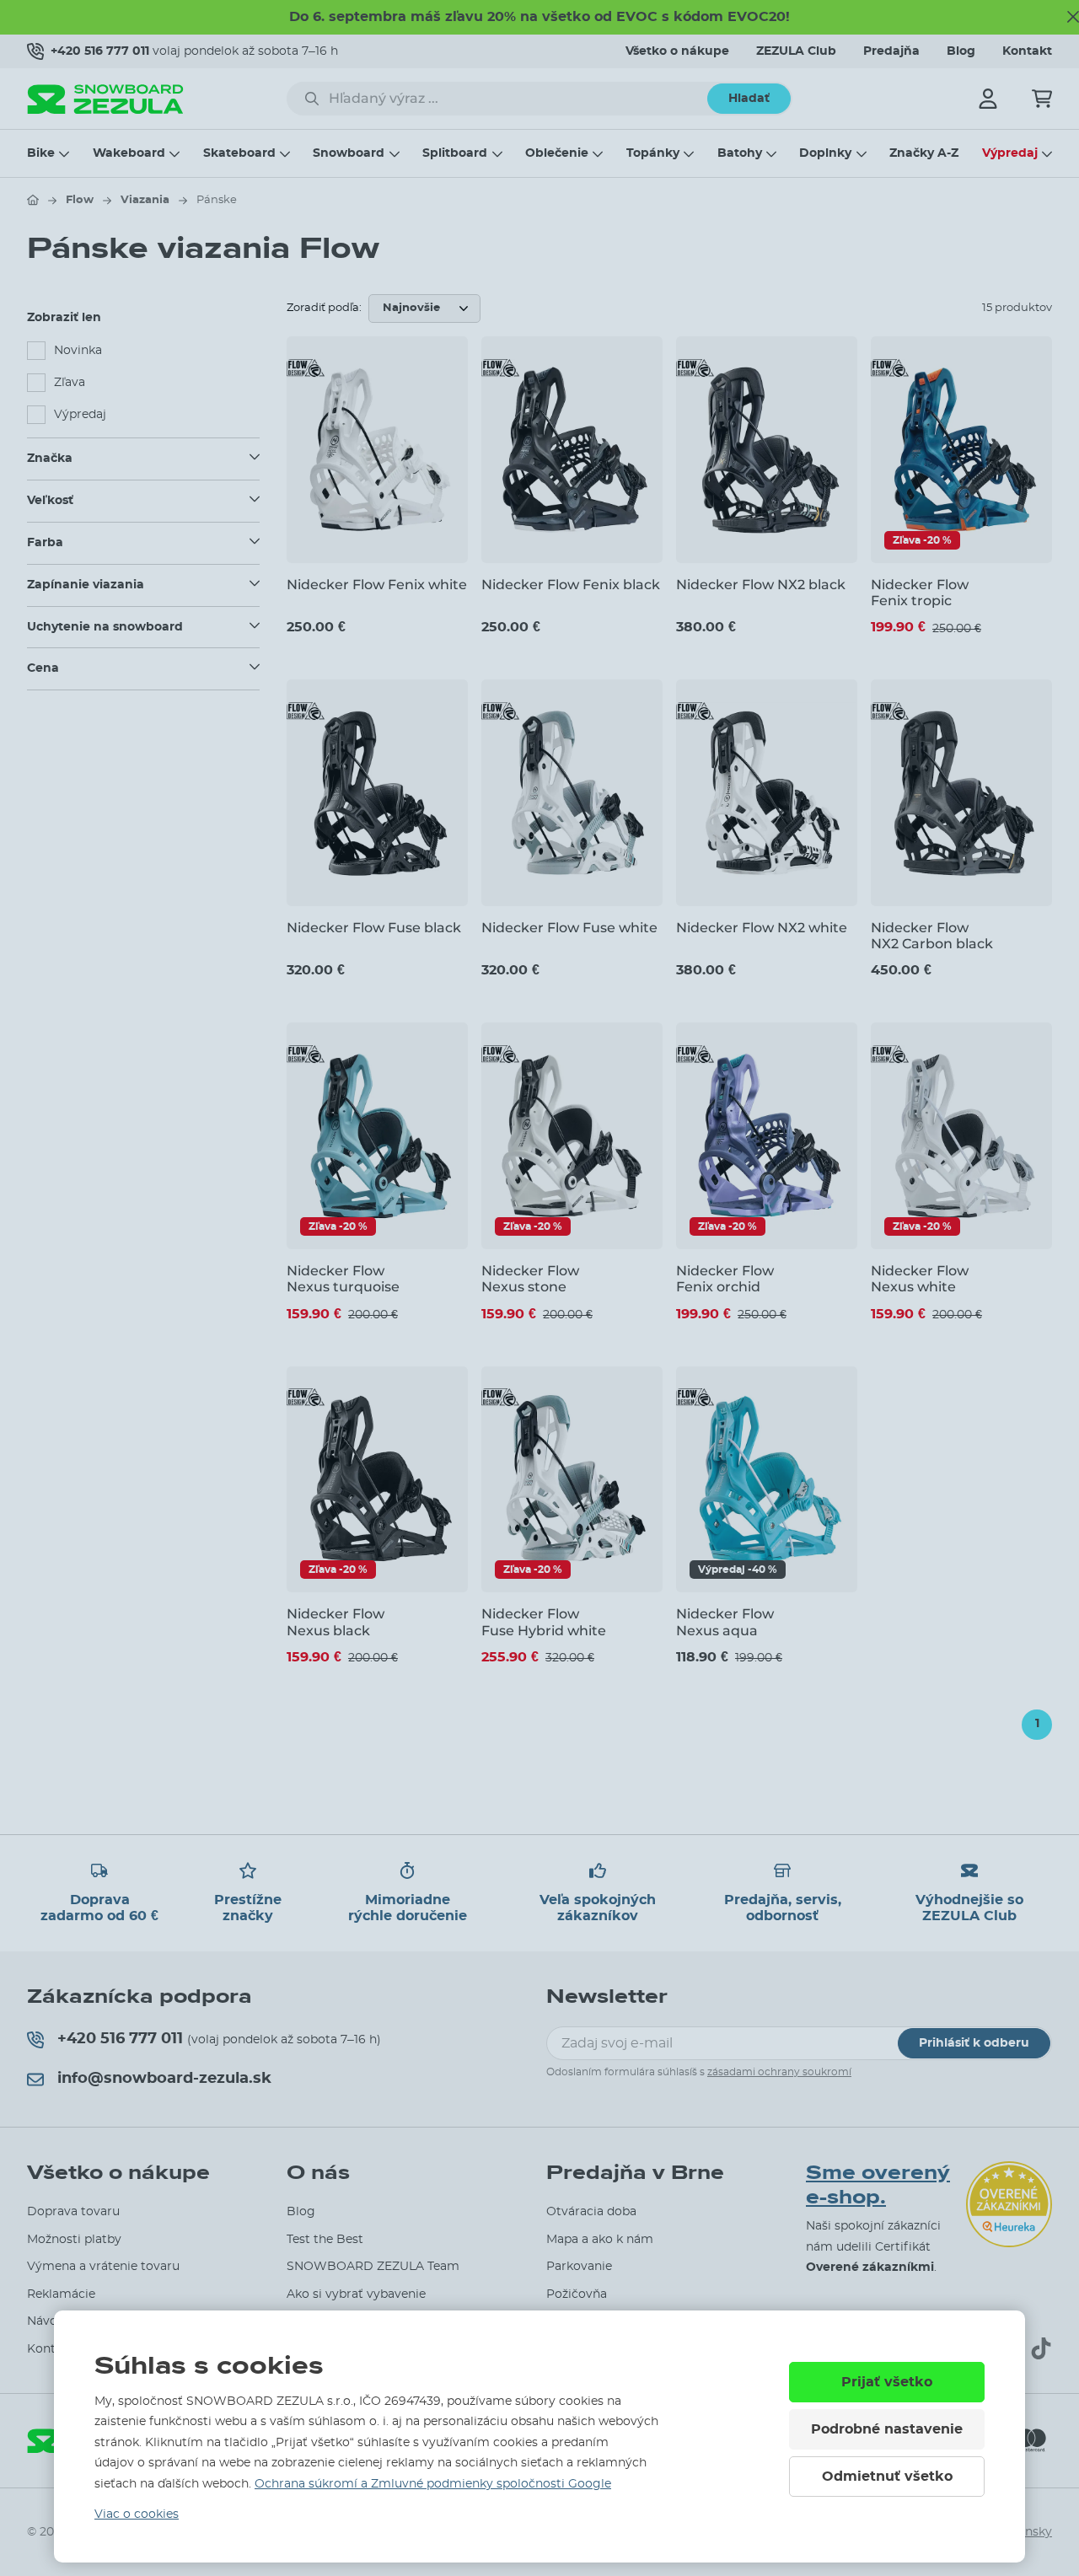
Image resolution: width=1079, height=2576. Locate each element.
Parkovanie (579, 2267)
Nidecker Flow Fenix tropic (920, 593)
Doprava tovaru (73, 2212)
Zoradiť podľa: (324, 308)
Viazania (145, 200)
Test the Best (325, 2240)
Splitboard (455, 153)
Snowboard (349, 153)
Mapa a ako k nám (600, 2240)
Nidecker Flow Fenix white (377, 585)
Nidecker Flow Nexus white (920, 1279)
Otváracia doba (591, 2212)
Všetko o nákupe (677, 51)
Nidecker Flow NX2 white (762, 928)
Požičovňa (577, 2294)
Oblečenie (557, 153)
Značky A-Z (924, 153)
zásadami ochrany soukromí (779, 2072)
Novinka (78, 351)
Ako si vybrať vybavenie (356, 2294)
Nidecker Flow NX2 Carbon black (932, 936)
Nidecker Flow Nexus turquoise (343, 1279)
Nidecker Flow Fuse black (374, 928)
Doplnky (825, 153)
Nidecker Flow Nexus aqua (725, 1622)
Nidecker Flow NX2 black (761, 585)
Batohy (740, 153)
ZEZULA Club (796, 51)
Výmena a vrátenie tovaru (103, 2267)
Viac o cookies (137, 2514)
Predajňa (891, 51)
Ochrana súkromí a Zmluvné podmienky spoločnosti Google (433, 2484)
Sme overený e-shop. (878, 2185)
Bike (41, 153)
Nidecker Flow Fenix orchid (725, 1279)
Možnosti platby (74, 2240)
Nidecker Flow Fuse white (569, 928)
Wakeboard (129, 153)
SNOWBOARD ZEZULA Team (373, 2267)
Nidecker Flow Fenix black (571, 585)
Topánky (653, 153)
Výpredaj (1010, 153)
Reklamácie (61, 2294)
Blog (961, 51)
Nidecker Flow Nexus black (336, 1622)
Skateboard (239, 153)
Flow (80, 200)
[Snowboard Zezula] (105, 99)
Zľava (70, 383)
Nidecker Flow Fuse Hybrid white (544, 1622)
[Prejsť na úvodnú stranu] (33, 200)
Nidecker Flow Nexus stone (530, 1279)
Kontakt (1027, 51)
